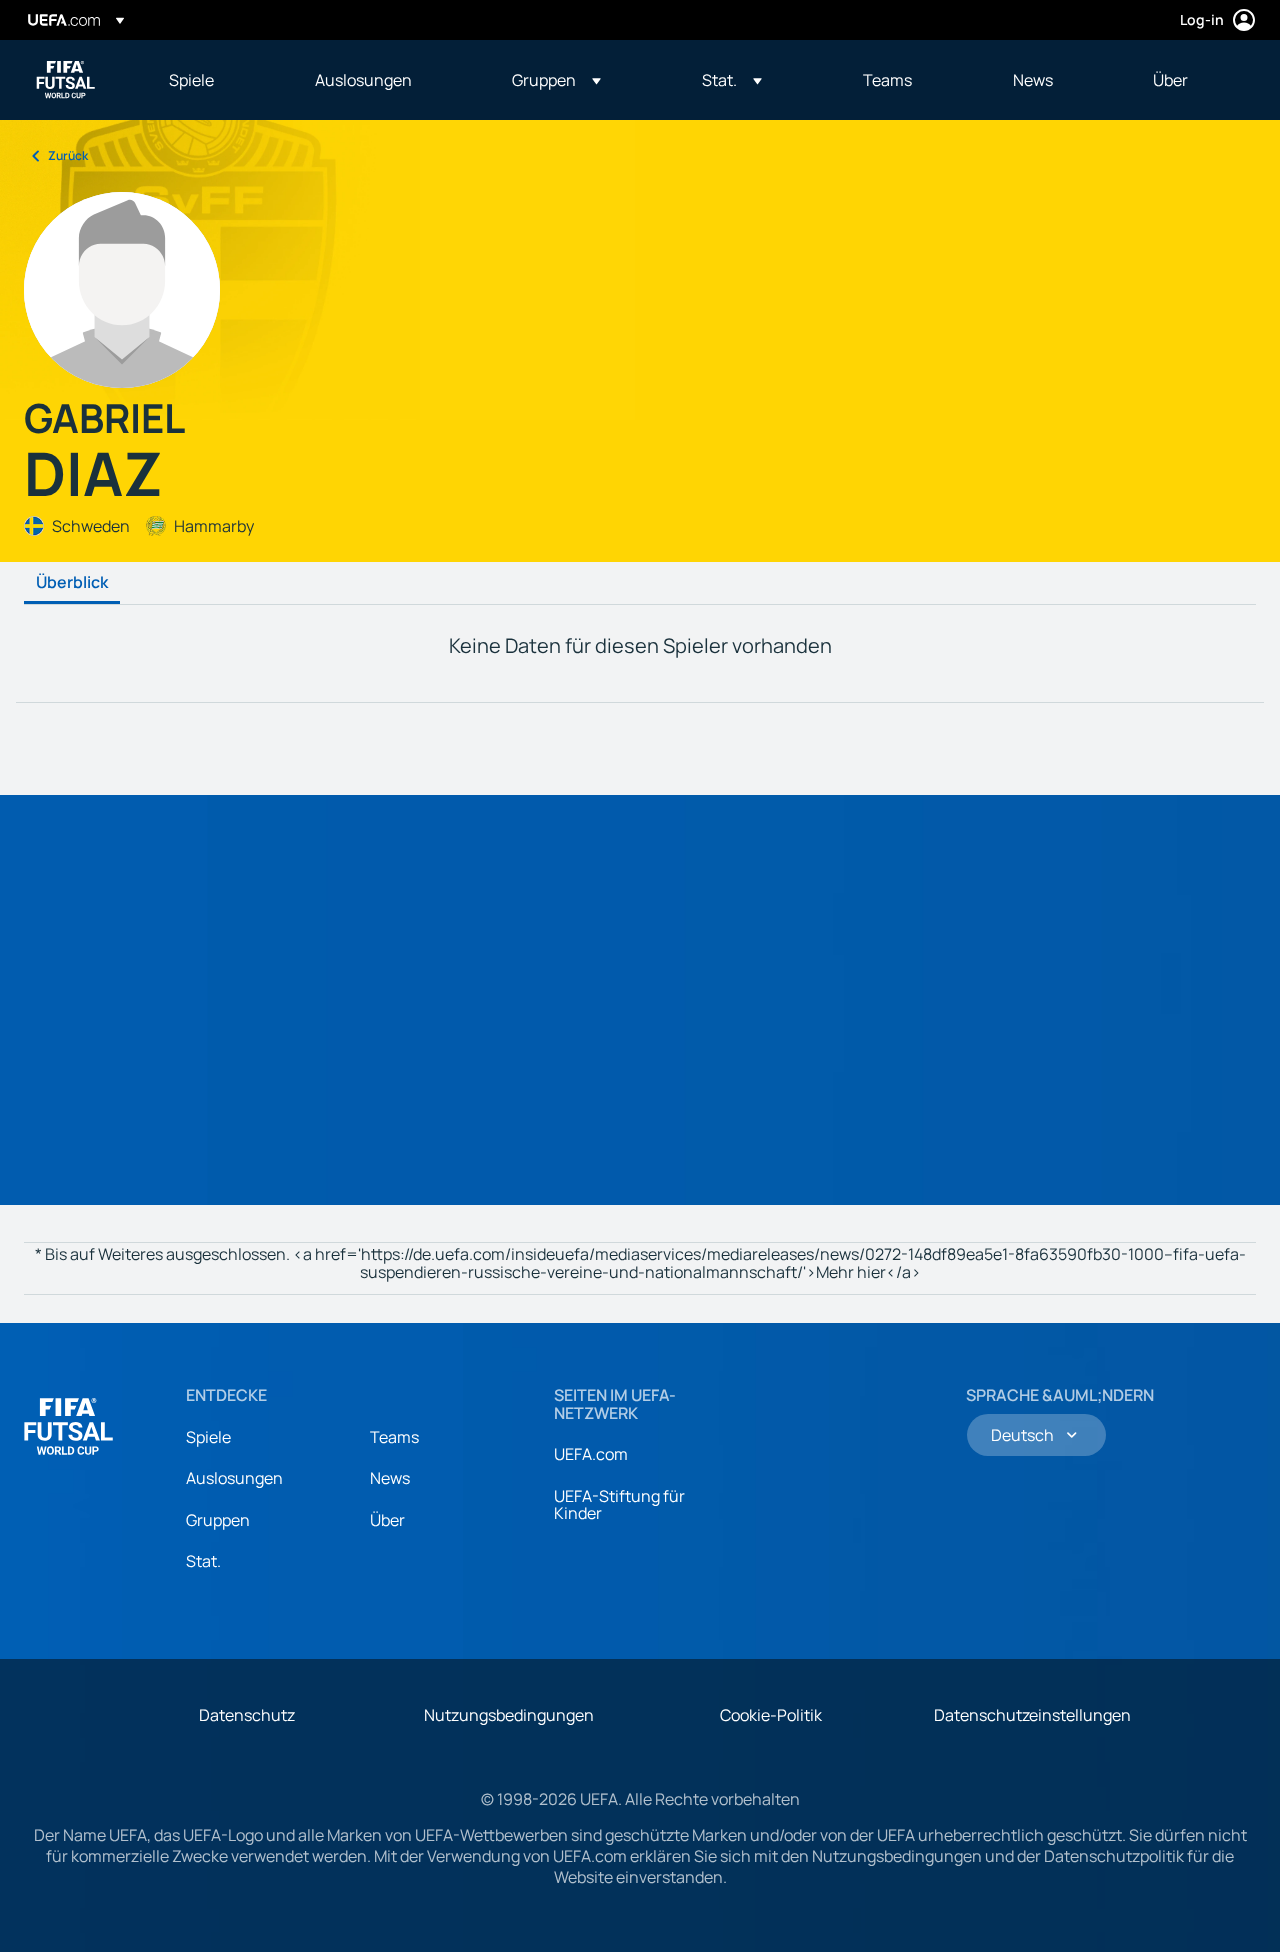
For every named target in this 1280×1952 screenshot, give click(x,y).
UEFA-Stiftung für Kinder (619, 1505)
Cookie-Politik (771, 1715)
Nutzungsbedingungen (509, 1715)
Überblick (72, 583)
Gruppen (218, 1520)
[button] (556, 80)
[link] (191, 80)
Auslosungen (234, 1478)
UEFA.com (591, 1454)
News (390, 1478)
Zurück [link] (68, 155)
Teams (394, 1437)
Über (387, 1520)
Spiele (208, 1437)
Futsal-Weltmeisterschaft (66, 80)
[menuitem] (217, 80)
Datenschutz (247, 1715)
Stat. (203, 1561)
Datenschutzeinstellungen (1032, 1715)
